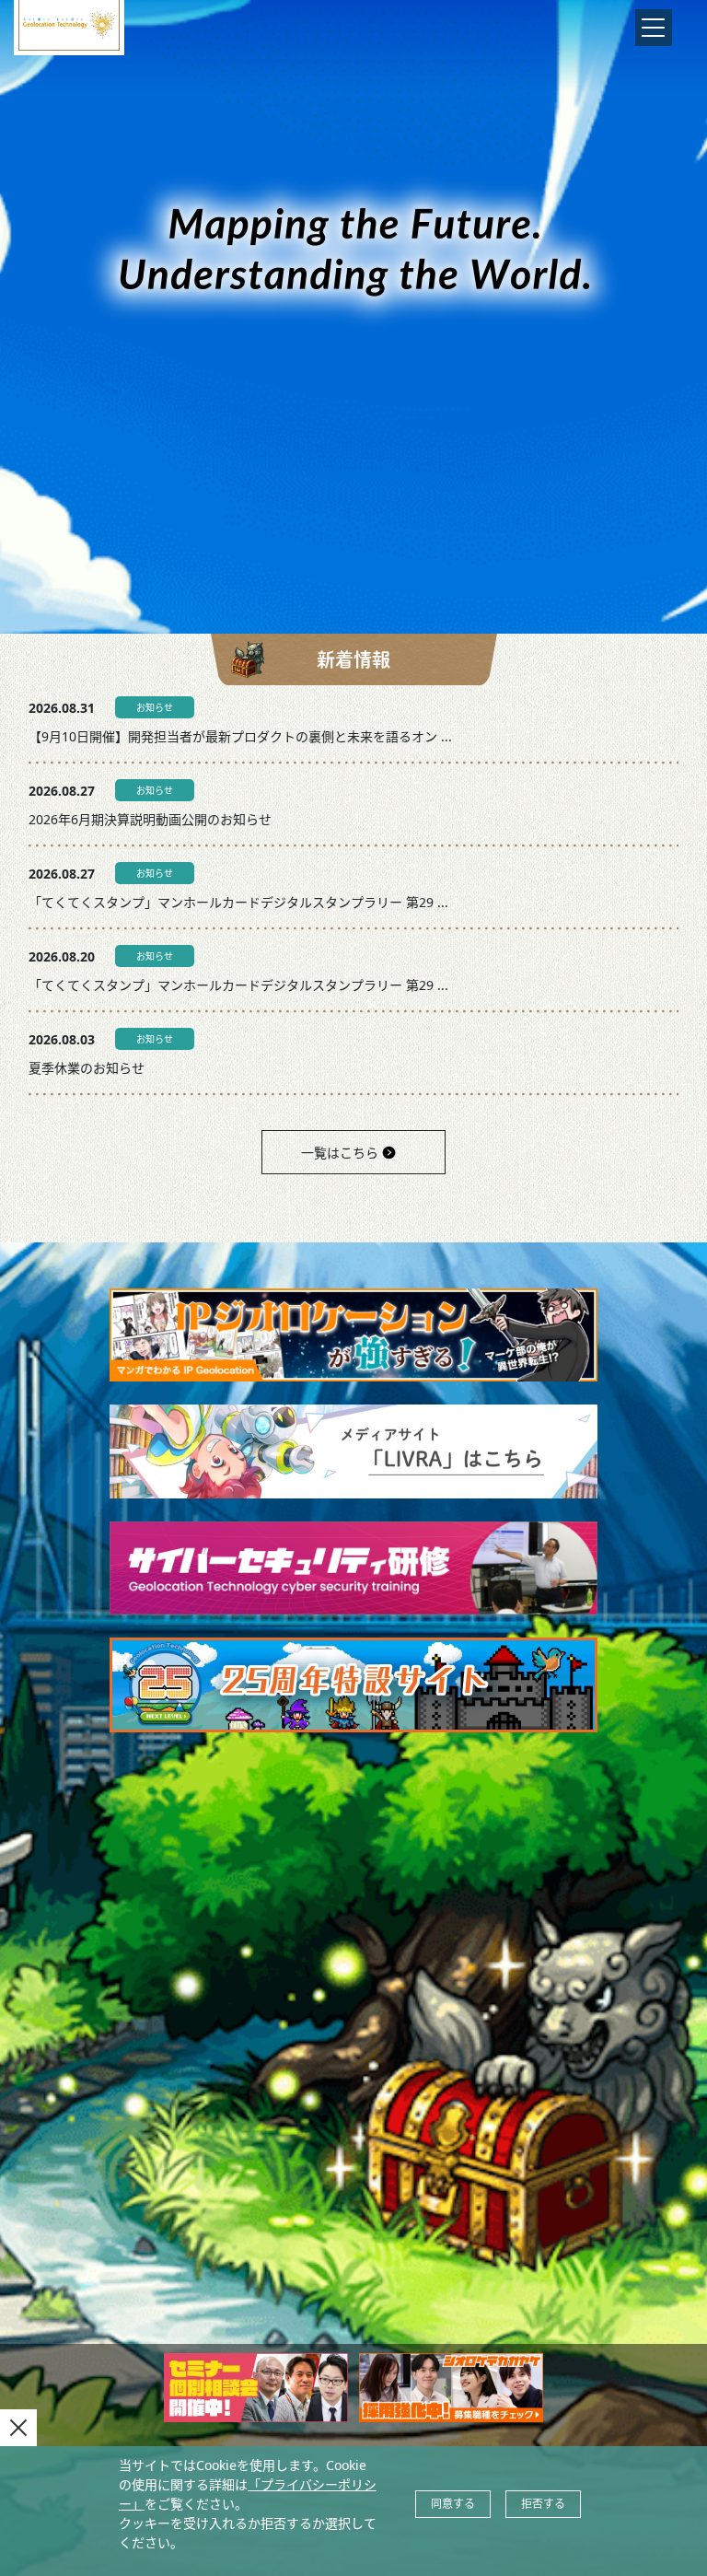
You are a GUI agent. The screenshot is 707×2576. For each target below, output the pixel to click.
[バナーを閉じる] (18, 2428)
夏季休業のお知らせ (87, 1068)
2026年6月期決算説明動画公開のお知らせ (150, 819)
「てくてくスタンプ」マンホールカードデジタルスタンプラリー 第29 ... (238, 902)
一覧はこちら (340, 1153)
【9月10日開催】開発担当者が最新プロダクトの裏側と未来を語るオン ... (240, 736)
